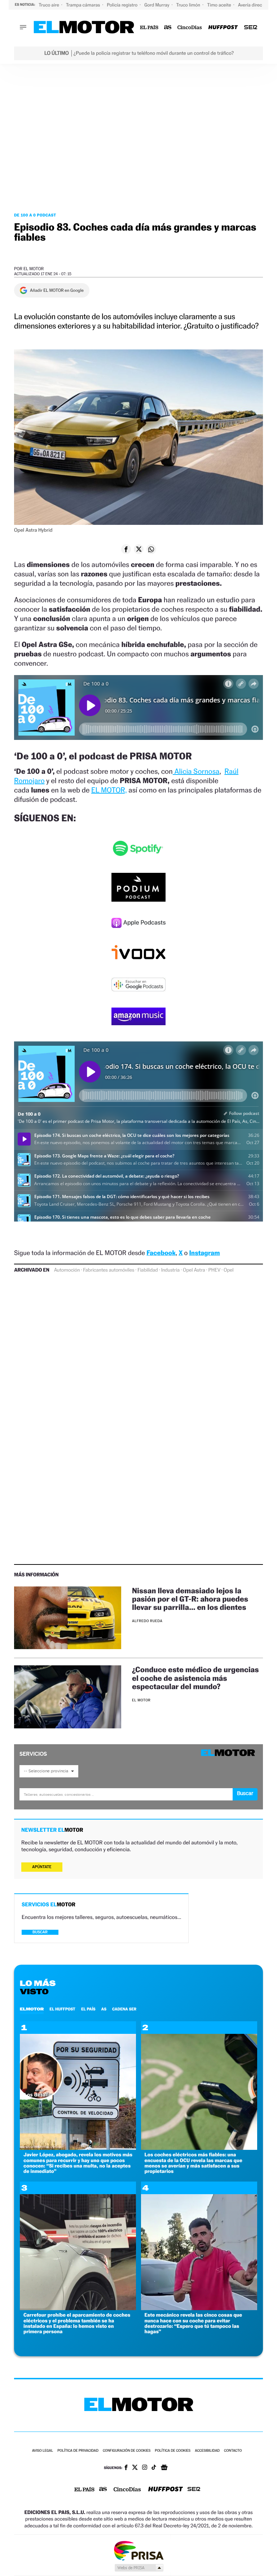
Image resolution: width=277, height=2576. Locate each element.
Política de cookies (173, 2451)
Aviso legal (43, 2451)
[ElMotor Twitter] (135, 2468)
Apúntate (42, 1867)
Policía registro (123, 5)
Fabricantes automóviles (109, 1270)
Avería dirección (255, 5)
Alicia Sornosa (196, 771)
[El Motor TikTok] (154, 2468)
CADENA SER (124, 2009)
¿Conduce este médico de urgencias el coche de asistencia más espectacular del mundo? (195, 1678)
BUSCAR (40, 1932)
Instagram (204, 1253)
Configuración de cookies (127, 2451)
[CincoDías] (190, 28)
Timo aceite (220, 5)
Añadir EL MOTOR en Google (57, 290)
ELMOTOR (32, 2009)
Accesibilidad (207, 2451)
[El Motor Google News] (164, 2468)
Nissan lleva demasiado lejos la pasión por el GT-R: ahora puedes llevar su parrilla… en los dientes (190, 1599)
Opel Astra (194, 1270)
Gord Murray (157, 5)
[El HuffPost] (223, 28)
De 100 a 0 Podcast (35, 215)
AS (104, 2009)
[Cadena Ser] (251, 28)
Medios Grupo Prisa (139, 2568)
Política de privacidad (78, 2451)
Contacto (233, 2451)
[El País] (149, 28)
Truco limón (189, 5)
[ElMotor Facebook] (126, 2468)
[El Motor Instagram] (145, 2468)
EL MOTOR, (109, 790)
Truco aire (49, 5)
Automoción (67, 1270)
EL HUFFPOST (62, 2009)
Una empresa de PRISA (138, 2550)
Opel (228, 1270)
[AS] (168, 28)
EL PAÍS (88, 2009)
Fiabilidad (148, 1270)
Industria (170, 1270)
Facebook (161, 1253)
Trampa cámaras (83, 5)
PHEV (214, 1270)
